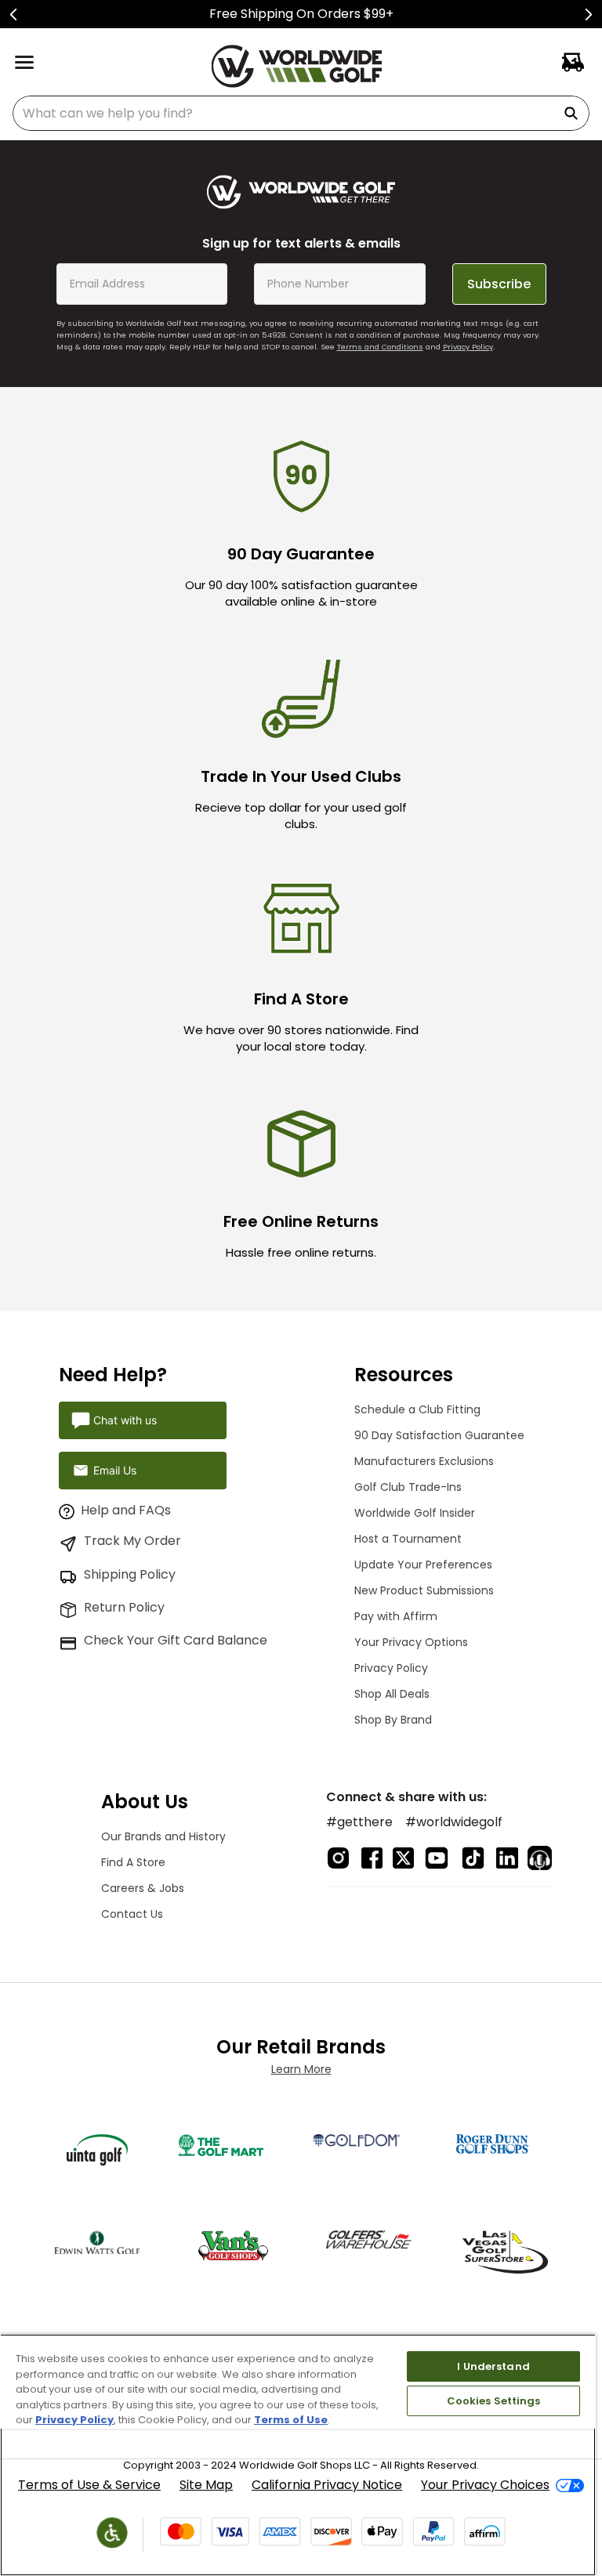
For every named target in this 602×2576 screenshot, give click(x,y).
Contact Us (132, 1914)
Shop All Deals (392, 1694)
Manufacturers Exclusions (424, 1461)
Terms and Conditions (380, 347)
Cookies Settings (494, 2401)
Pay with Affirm (396, 1616)
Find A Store (133, 1862)
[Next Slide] (588, 14)
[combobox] (301, 113)
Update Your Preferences (423, 1565)
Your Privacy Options (411, 1642)
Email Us (115, 1470)
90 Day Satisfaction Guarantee (439, 1435)
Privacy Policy (468, 347)
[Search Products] (574, 113)
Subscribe (499, 284)
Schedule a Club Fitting (417, 1409)
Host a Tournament (408, 1539)
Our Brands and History (163, 1836)
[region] (298, 2455)
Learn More (301, 2069)
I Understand (493, 2366)
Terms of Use (291, 2420)
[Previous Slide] (14, 14)
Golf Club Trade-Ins (408, 1487)
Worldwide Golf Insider (415, 1513)
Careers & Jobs (143, 1888)
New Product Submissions (424, 1590)
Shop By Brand (393, 1720)
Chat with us (125, 1420)
